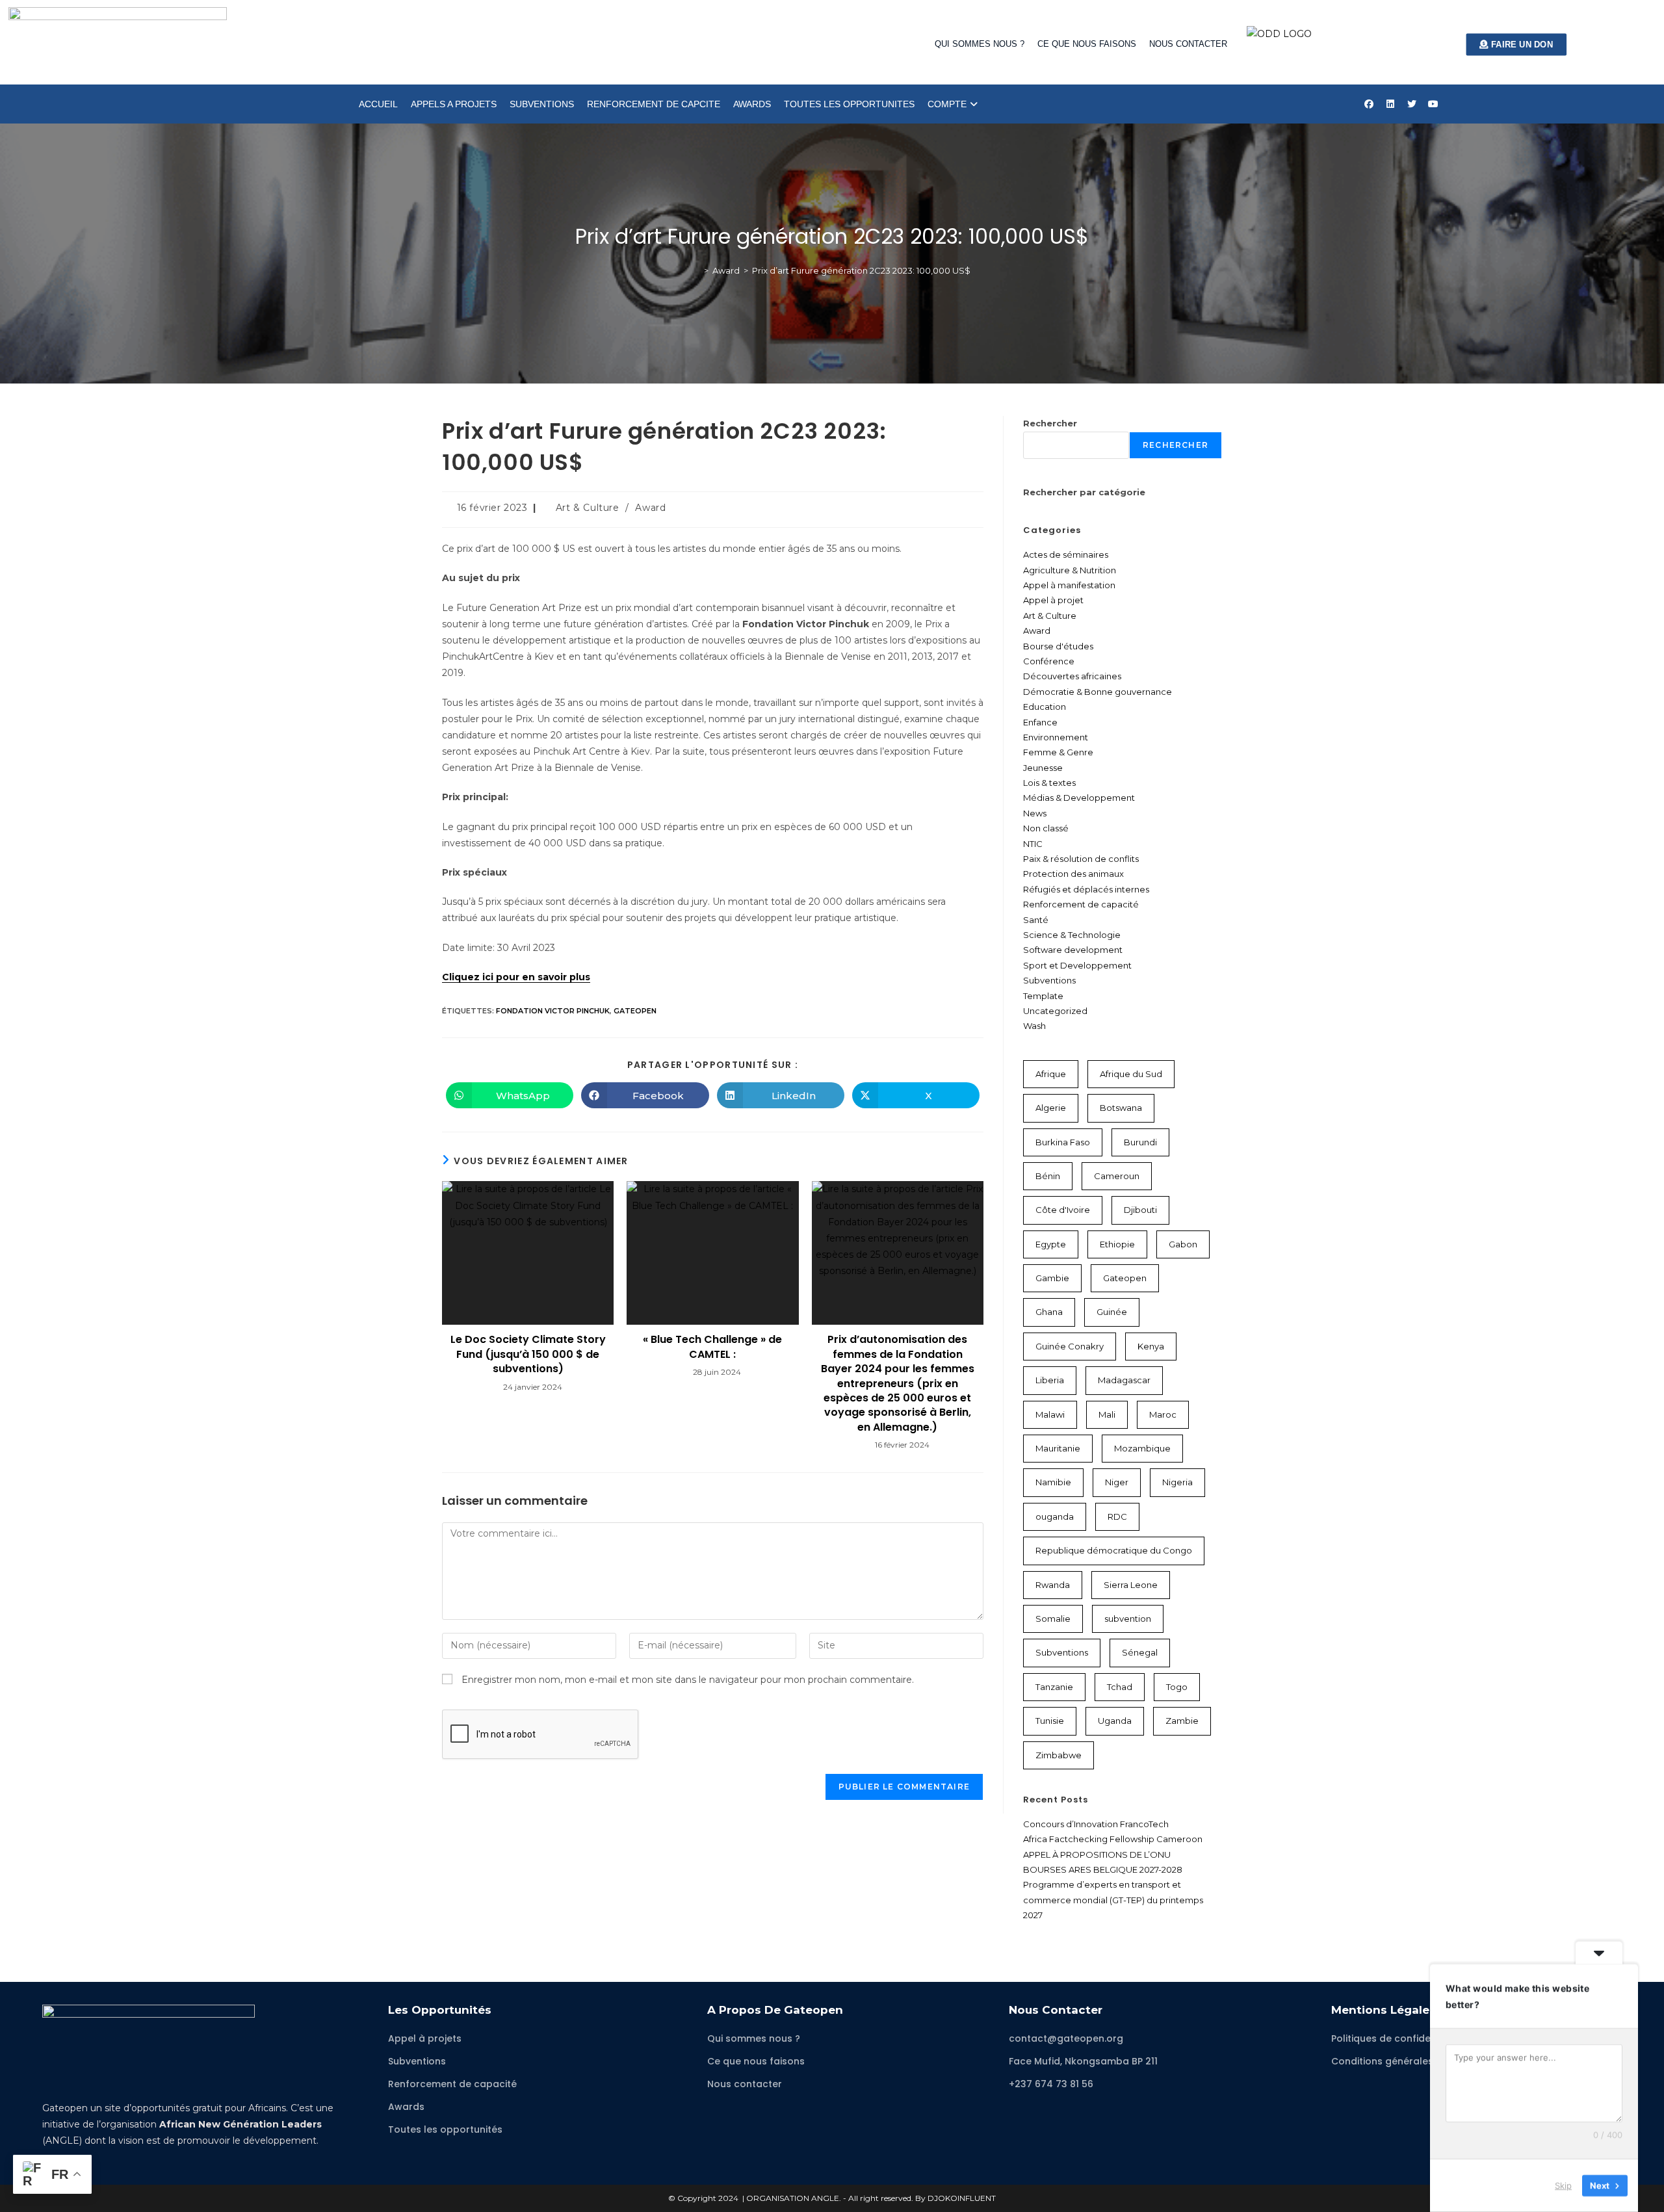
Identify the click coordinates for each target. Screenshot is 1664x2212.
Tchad (1120, 1687)
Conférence (1049, 661)
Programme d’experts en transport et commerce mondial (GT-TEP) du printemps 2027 (1113, 1900)
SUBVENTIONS (542, 104)
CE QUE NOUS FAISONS (1087, 44)
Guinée (1112, 1312)
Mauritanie (1058, 1448)
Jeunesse (1043, 768)
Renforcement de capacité (1081, 904)
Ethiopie (1117, 1244)
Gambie (1052, 1278)
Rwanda (1053, 1585)
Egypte (1051, 1244)
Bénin (1048, 1176)
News (1035, 813)
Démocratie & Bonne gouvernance (1098, 692)
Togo (1177, 1687)
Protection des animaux (1073, 874)
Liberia (1050, 1380)
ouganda (1055, 1516)
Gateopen (635, 1011)
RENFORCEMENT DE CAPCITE (654, 104)
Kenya (1151, 1346)
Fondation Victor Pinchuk (553, 1011)
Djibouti (1140, 1210)
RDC (1117, 1516)
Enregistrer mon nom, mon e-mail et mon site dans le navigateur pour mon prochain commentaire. (688, 1680)
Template (1043, 996)
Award (650, 508)
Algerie (1051, 1108)
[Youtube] (1433, 104)
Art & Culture (588, 508)
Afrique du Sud (1131, 1074)
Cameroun (1117, 1176)
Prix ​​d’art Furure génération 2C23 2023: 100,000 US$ (861, 270)
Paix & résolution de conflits (1081, 859)
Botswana (1121, 1108)
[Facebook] (1369, 104)
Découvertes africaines (1072, 676)
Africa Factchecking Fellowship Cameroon (1113, 1839)
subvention (1128, 1619)
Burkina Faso (1063, 1142)
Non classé (1046, 828)
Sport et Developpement (1077, 965)
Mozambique (1142, 1448)
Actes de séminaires (1066, 554)
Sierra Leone (1131, 1585)
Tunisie (1050, 1721)
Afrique (1051, 1074)
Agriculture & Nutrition (1070, 570)
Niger (1117, 1482)
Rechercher (1050, 423)
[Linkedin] (1390, 104)
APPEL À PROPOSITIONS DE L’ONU (1097, 1854)
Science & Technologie (1072, 935)
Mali (1107, 1414)
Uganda (1115, 1721)
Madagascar (1124, 1380)
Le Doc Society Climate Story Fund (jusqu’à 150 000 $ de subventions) (528, 1354)
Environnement (1056, 737)
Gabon (1183, 1244)
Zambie (1182, 1721)
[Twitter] (1412, 104)
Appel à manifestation (1069, 585)
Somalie (1053, 1619)
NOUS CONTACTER (1188, 44)
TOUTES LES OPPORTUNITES (849, 104)
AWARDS (752, 104)
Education (1045, 707)
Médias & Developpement (1079, 798)
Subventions (1049, 980)
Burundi (1140, 1142)
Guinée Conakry (1070, 1346)
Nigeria (1177, 1482)
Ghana (1049, 1312)
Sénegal (1140, 1652)
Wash (1034, 1026)
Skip (1563, 2185)
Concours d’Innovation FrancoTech (1096, 1824)
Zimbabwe (1059, 1755)
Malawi (1050, 1414)
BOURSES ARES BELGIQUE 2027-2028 (1103, 1869)
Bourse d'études (1058, 646)
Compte (947, 104)
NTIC (1033, 844)
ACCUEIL (378, 104)
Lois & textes (1049, 783)
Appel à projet (1053, 600)
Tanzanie (1054, 1687)
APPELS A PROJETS (454, 104)
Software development (1073, 950)
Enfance (1040, 722)
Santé (1036, 920)
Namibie (1053, 1482)
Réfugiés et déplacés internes (1086, 889)
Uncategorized (1055, 1011)
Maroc (1163, 1414)
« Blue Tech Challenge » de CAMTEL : (712, 1347)
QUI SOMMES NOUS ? (980, 44)
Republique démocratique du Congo (1114, 1550)
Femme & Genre (1058, 752)
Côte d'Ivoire (1063, 1210)
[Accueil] (697, 270)
